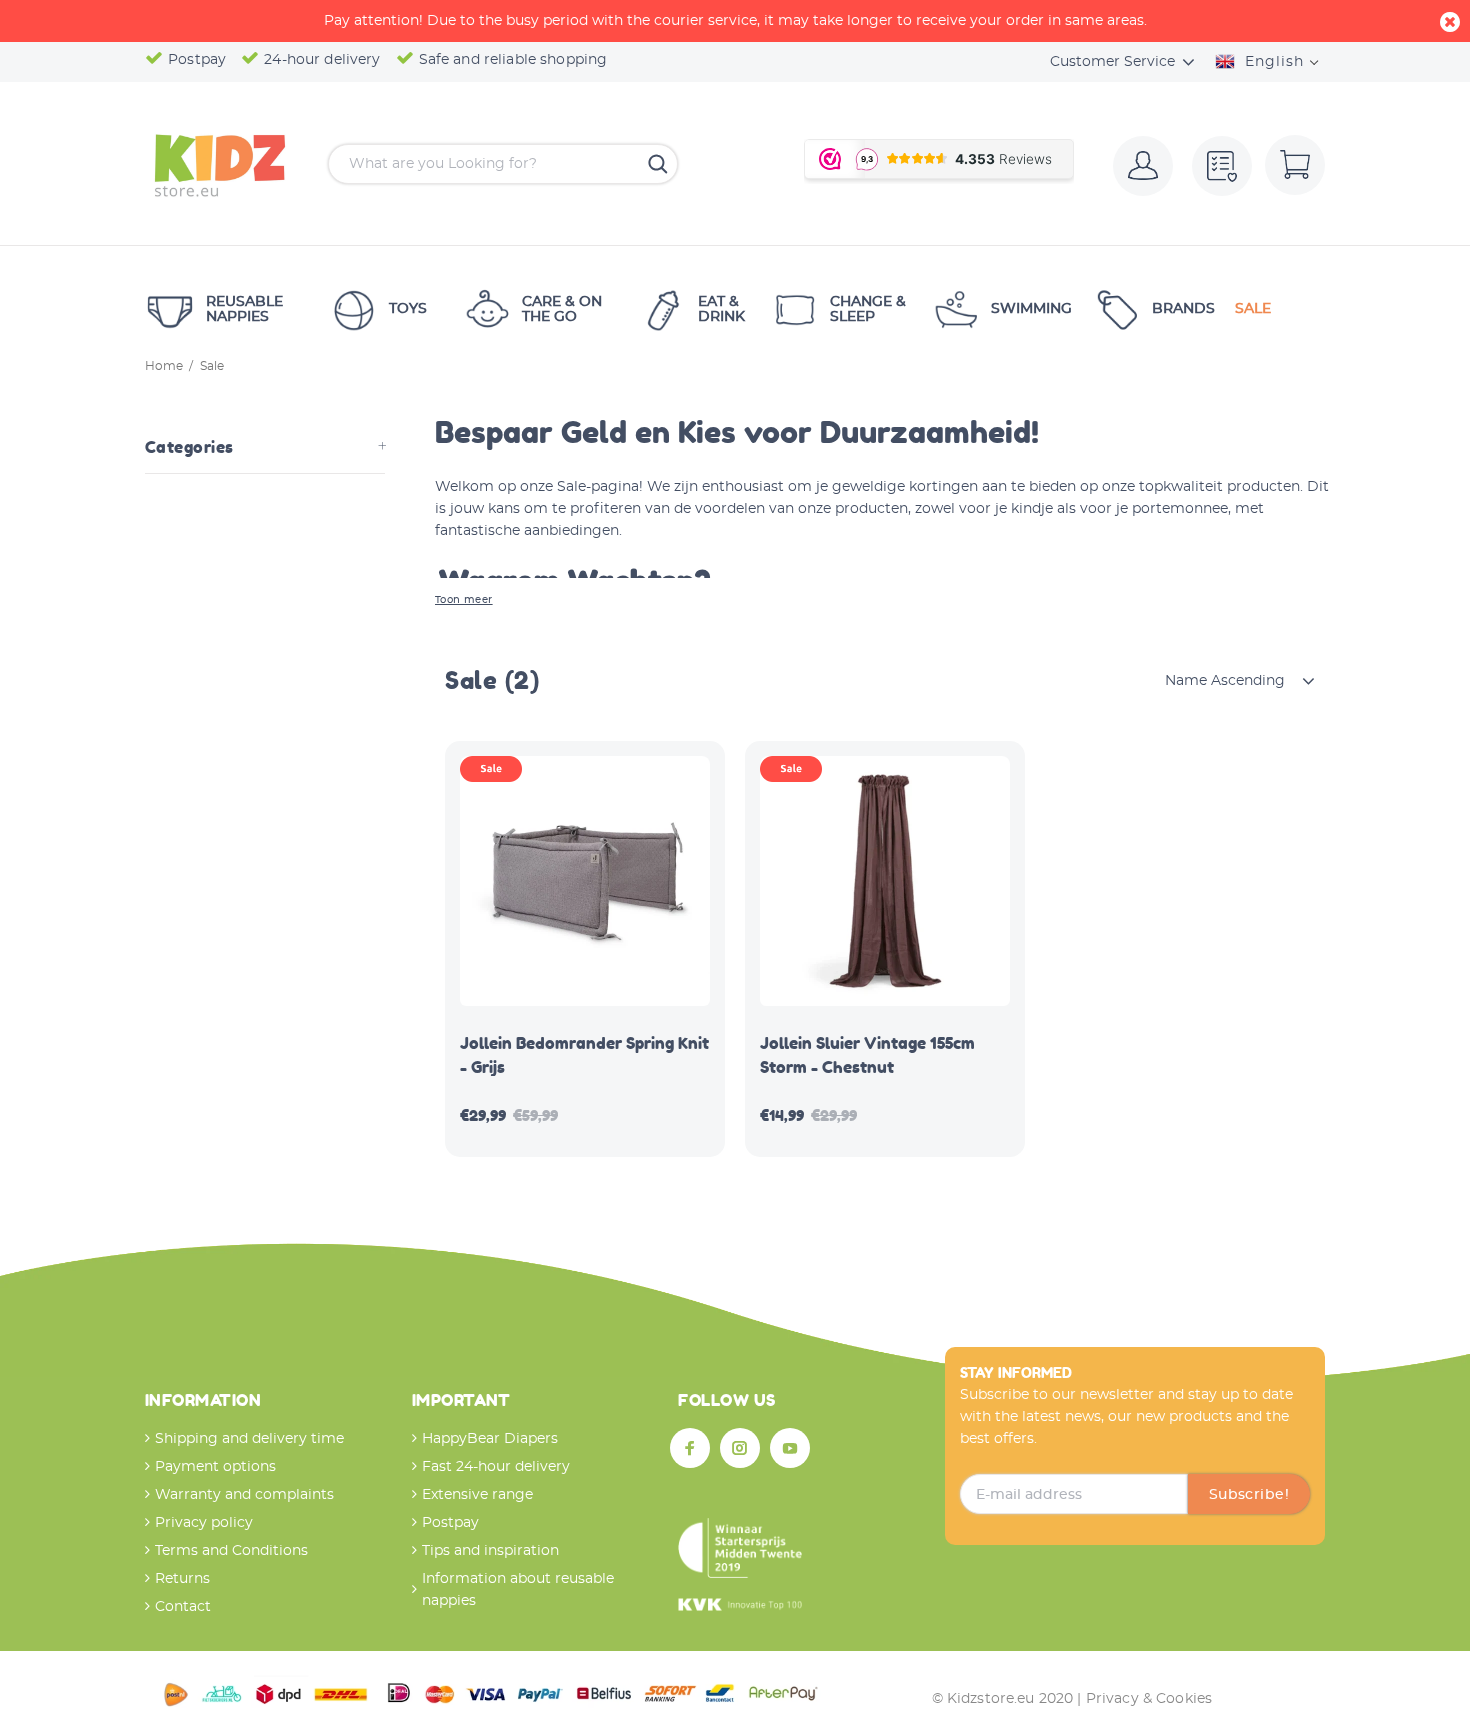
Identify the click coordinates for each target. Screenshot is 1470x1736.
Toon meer (464, 600)
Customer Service (1112, 62)
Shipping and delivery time (249, 1439)
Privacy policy (204, 1523)
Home (164, 366)
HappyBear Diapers (490, 1439)
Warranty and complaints (244, 1495)
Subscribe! (1249, 1495)
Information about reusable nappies (518, 1590)
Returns (182, 1579)
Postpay (450, 1523)
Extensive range (477, 1495)
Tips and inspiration (490, 1551)
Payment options (215, 1467)
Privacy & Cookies (1149, 1699)
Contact (183, 1607)
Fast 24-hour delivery (496, 1467)
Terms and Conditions (231, 1551)
